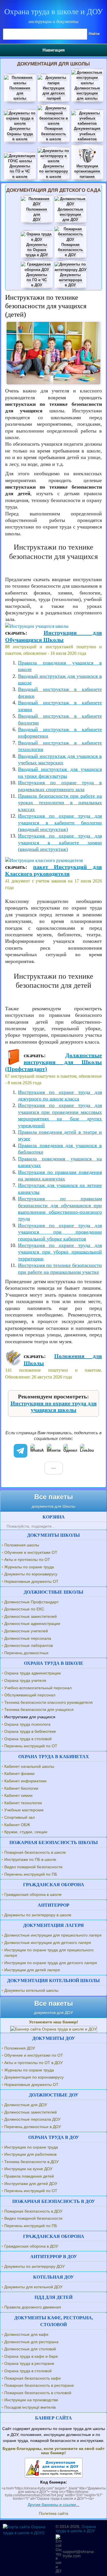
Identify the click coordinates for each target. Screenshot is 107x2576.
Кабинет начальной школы (29, 1766)
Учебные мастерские (24, 1810)
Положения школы (22, 1545)
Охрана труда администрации (33, 1673)
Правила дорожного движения (33, 2307)
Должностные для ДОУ (26, 2105)
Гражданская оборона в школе (33, 1894)
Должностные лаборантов (29, 1645)
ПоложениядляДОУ (37, 214)
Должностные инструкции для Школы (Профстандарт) (53, 1062)
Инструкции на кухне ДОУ (28, 2169)
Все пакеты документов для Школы (53, 1501)
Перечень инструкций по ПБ (31, 1874)
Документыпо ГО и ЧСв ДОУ (37, 280)
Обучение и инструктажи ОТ (31, 1552)
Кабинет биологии (21, 1788)
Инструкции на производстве (31, 2400)
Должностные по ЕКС (24, 1609)
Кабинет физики (19, 1773)
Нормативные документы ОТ (31, 1581)
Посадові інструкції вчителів (30, 2407)
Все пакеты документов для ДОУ (53, 2007)
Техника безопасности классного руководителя (49, 1702)
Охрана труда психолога (27, 1724)
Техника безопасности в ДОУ (32, 2162)
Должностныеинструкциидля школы (87, 93)
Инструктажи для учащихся (30, 1717)
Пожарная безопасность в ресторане (39, 2385)
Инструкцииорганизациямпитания (87, 171)
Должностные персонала (28, 1638)
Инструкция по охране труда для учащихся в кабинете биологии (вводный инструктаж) (60, 823)
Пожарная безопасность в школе (35, 1852)
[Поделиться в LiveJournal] (87, 1451)
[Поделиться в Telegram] (21, 1451)
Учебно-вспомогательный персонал (38, 1688)
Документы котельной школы (31, 1990)
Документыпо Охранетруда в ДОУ (37, 250)
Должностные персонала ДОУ (32, 2119)
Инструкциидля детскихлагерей (54, 93)
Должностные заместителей (31, 1616)
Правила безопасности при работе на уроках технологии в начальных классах (60, 803)
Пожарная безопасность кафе (33, 2378)
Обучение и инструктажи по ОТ (34, 2055)
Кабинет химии (18, 1795)
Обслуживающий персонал (30, 1695)
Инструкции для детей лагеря (32, 1970)
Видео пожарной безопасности (33, 1867)
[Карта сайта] (28, 2533)
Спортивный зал (20, 1817)
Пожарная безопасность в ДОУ (33, 2211)
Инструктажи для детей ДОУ (31, 2184)
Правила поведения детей (29, 2176)
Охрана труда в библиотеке (30, 1731)
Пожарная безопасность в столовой (38, 2393)
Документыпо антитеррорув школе (53, 171)
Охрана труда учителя (25, 1680)
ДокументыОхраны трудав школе (20, 134)
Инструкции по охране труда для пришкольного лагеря (49, 1953)
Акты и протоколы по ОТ (27, 1559)
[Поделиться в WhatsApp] (37, 1451)
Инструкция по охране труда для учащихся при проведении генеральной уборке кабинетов (60, 1232)
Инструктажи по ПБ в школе (30, 1859)
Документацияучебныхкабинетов (87, 134)
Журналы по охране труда (29, 1567)
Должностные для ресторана (31, 2342)
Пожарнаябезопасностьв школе (54, 134)
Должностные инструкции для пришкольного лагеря (53, 1935)
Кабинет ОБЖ (17, 1825)
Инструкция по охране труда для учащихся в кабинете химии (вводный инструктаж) (60, 842)
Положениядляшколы (20, 93)
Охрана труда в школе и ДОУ (54, 12)
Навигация (54, 50)
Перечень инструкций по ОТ (31, 1746)
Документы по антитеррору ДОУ (35, 2266)
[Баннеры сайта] (54, 2029)
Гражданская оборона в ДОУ (31, 2246)
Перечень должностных (26, 1653)
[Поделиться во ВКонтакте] (54, 1451)
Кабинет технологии (23, 1803)
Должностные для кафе (26, 2334)
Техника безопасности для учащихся (39, 1709)
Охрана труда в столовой (28, 1739)
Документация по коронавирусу (34, 2077)
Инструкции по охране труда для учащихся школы (54, 1407)
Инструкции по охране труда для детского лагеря (51, 1963)
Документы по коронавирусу (31, 1574)
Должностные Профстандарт (31, 1602)
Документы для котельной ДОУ (33, 2287)
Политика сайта (53, 2513)
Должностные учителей (26, 1631)
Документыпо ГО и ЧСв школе (20, 171)
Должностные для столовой (30, 2349)
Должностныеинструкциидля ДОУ (70, 214)
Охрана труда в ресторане (29, 2363)
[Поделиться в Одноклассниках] (70, 1451)
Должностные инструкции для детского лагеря (48, 1943)
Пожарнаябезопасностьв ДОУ (70, 250)
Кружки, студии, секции (26, 1832)
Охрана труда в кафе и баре (31, 2356)
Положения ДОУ (20, 2048)
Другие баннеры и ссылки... (53, 2505)
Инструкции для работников (30, 2154)
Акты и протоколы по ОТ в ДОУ (34, 2063)
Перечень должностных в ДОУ (33, 2127)
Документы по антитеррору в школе (38, 1915)
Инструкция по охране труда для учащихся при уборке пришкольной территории (60, 1252)
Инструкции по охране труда (31, 2147)
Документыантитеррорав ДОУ (70, 280)
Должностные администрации (32, 1624)
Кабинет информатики (25, 1781)
